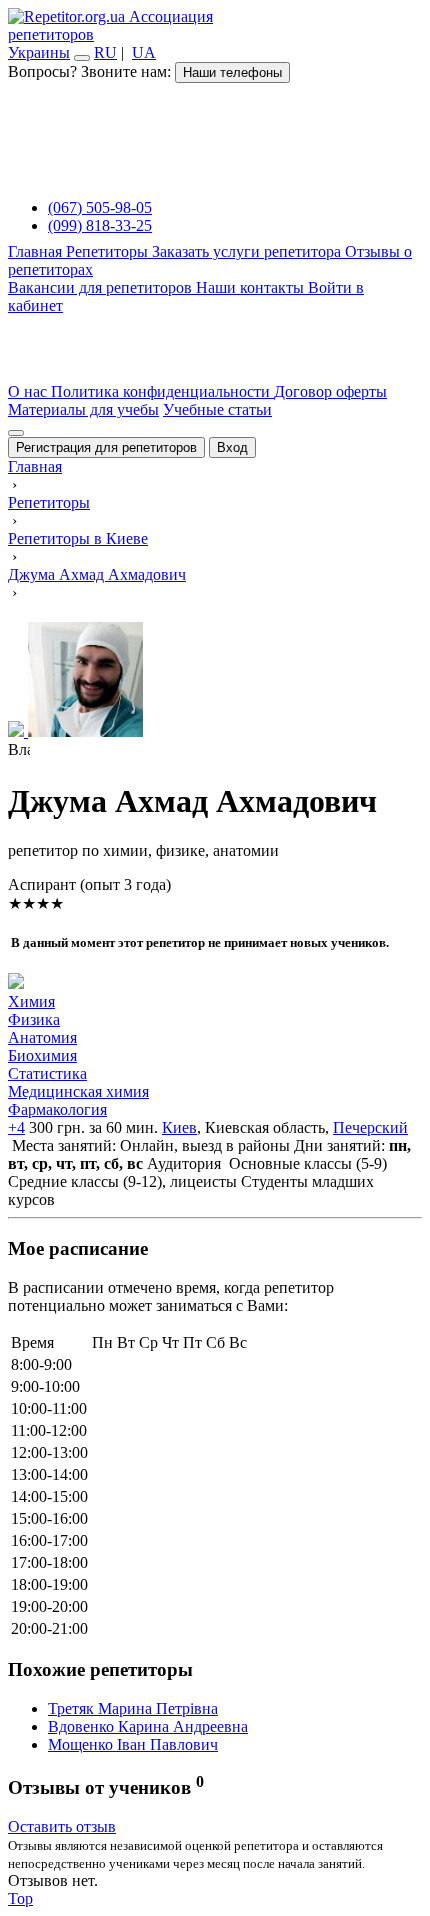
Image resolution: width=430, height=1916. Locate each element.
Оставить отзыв (62, 1826)
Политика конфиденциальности (162, 391)
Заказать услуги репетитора (248, 251)
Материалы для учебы (83, 409)
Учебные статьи (217, 409)
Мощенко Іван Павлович (133, 1744)
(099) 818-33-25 (100, 225)
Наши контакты (252, 287)
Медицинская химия (78, 1091)
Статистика (47, 1073)
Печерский (370, 1127)
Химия (31, 1001)
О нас (29, 391)
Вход (232, 447)
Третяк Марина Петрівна (133, 1708)
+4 (16, 1127)
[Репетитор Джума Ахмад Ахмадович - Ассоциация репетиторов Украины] (215, 681)
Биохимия (42, 1055)
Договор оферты (330, 391)
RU (105, 52)
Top (20, 1898)
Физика (34, 1019)
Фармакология (57, 1109)
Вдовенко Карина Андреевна (148, 1726)
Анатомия (42, 1037)
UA (144, 52)
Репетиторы (109, 251)
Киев (179, 1127)
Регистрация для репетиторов (106, 447)
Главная (37, 251)
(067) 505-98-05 (100, 207)
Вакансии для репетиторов (102, 287)
